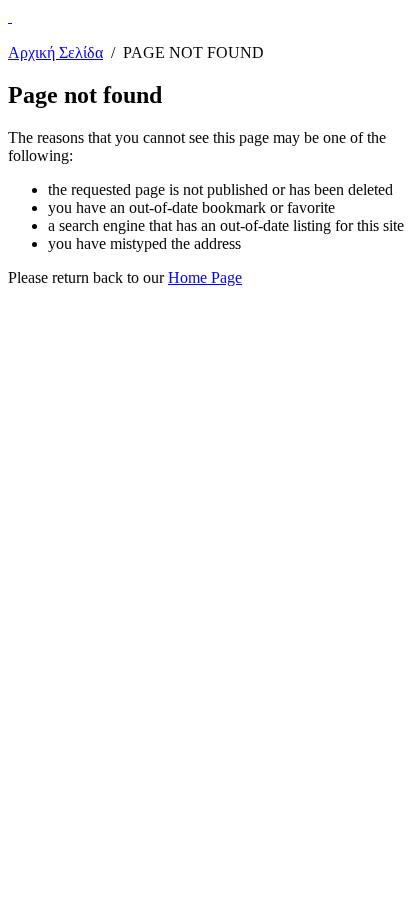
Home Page (205, 277)
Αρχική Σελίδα (55, 52)
